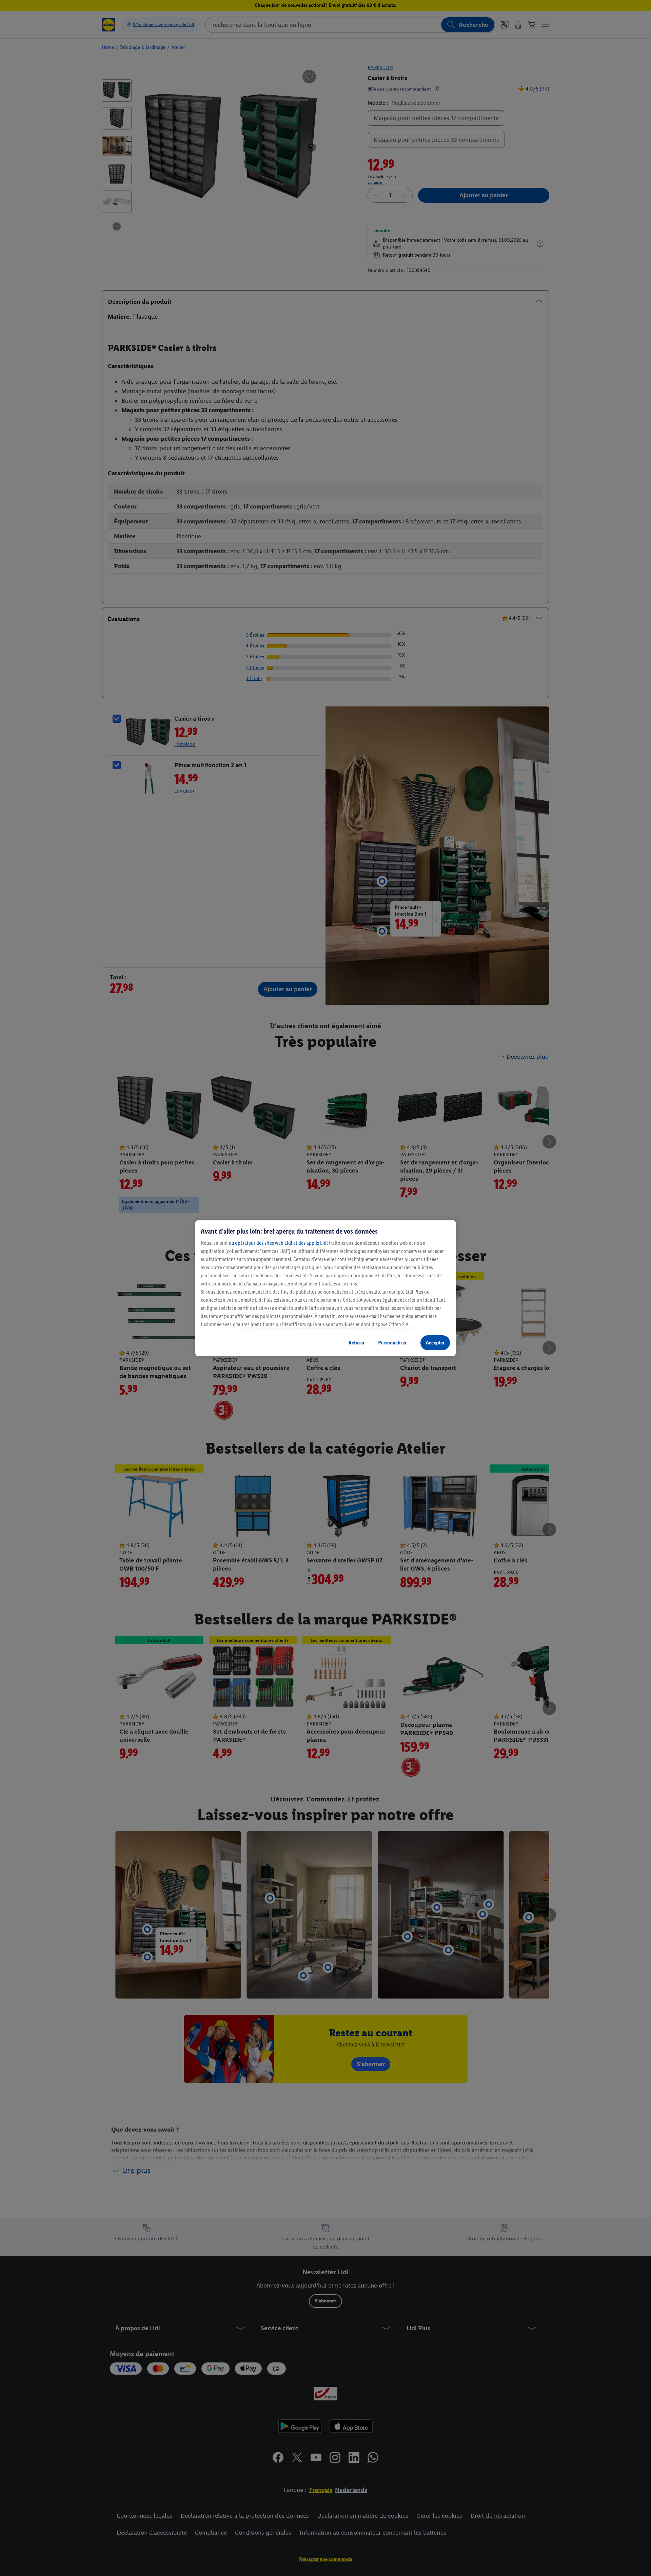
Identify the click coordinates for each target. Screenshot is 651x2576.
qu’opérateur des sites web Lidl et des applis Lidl (278, 1243)
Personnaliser (392, 1343)
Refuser (357, 1343)
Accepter (435, 1343)
